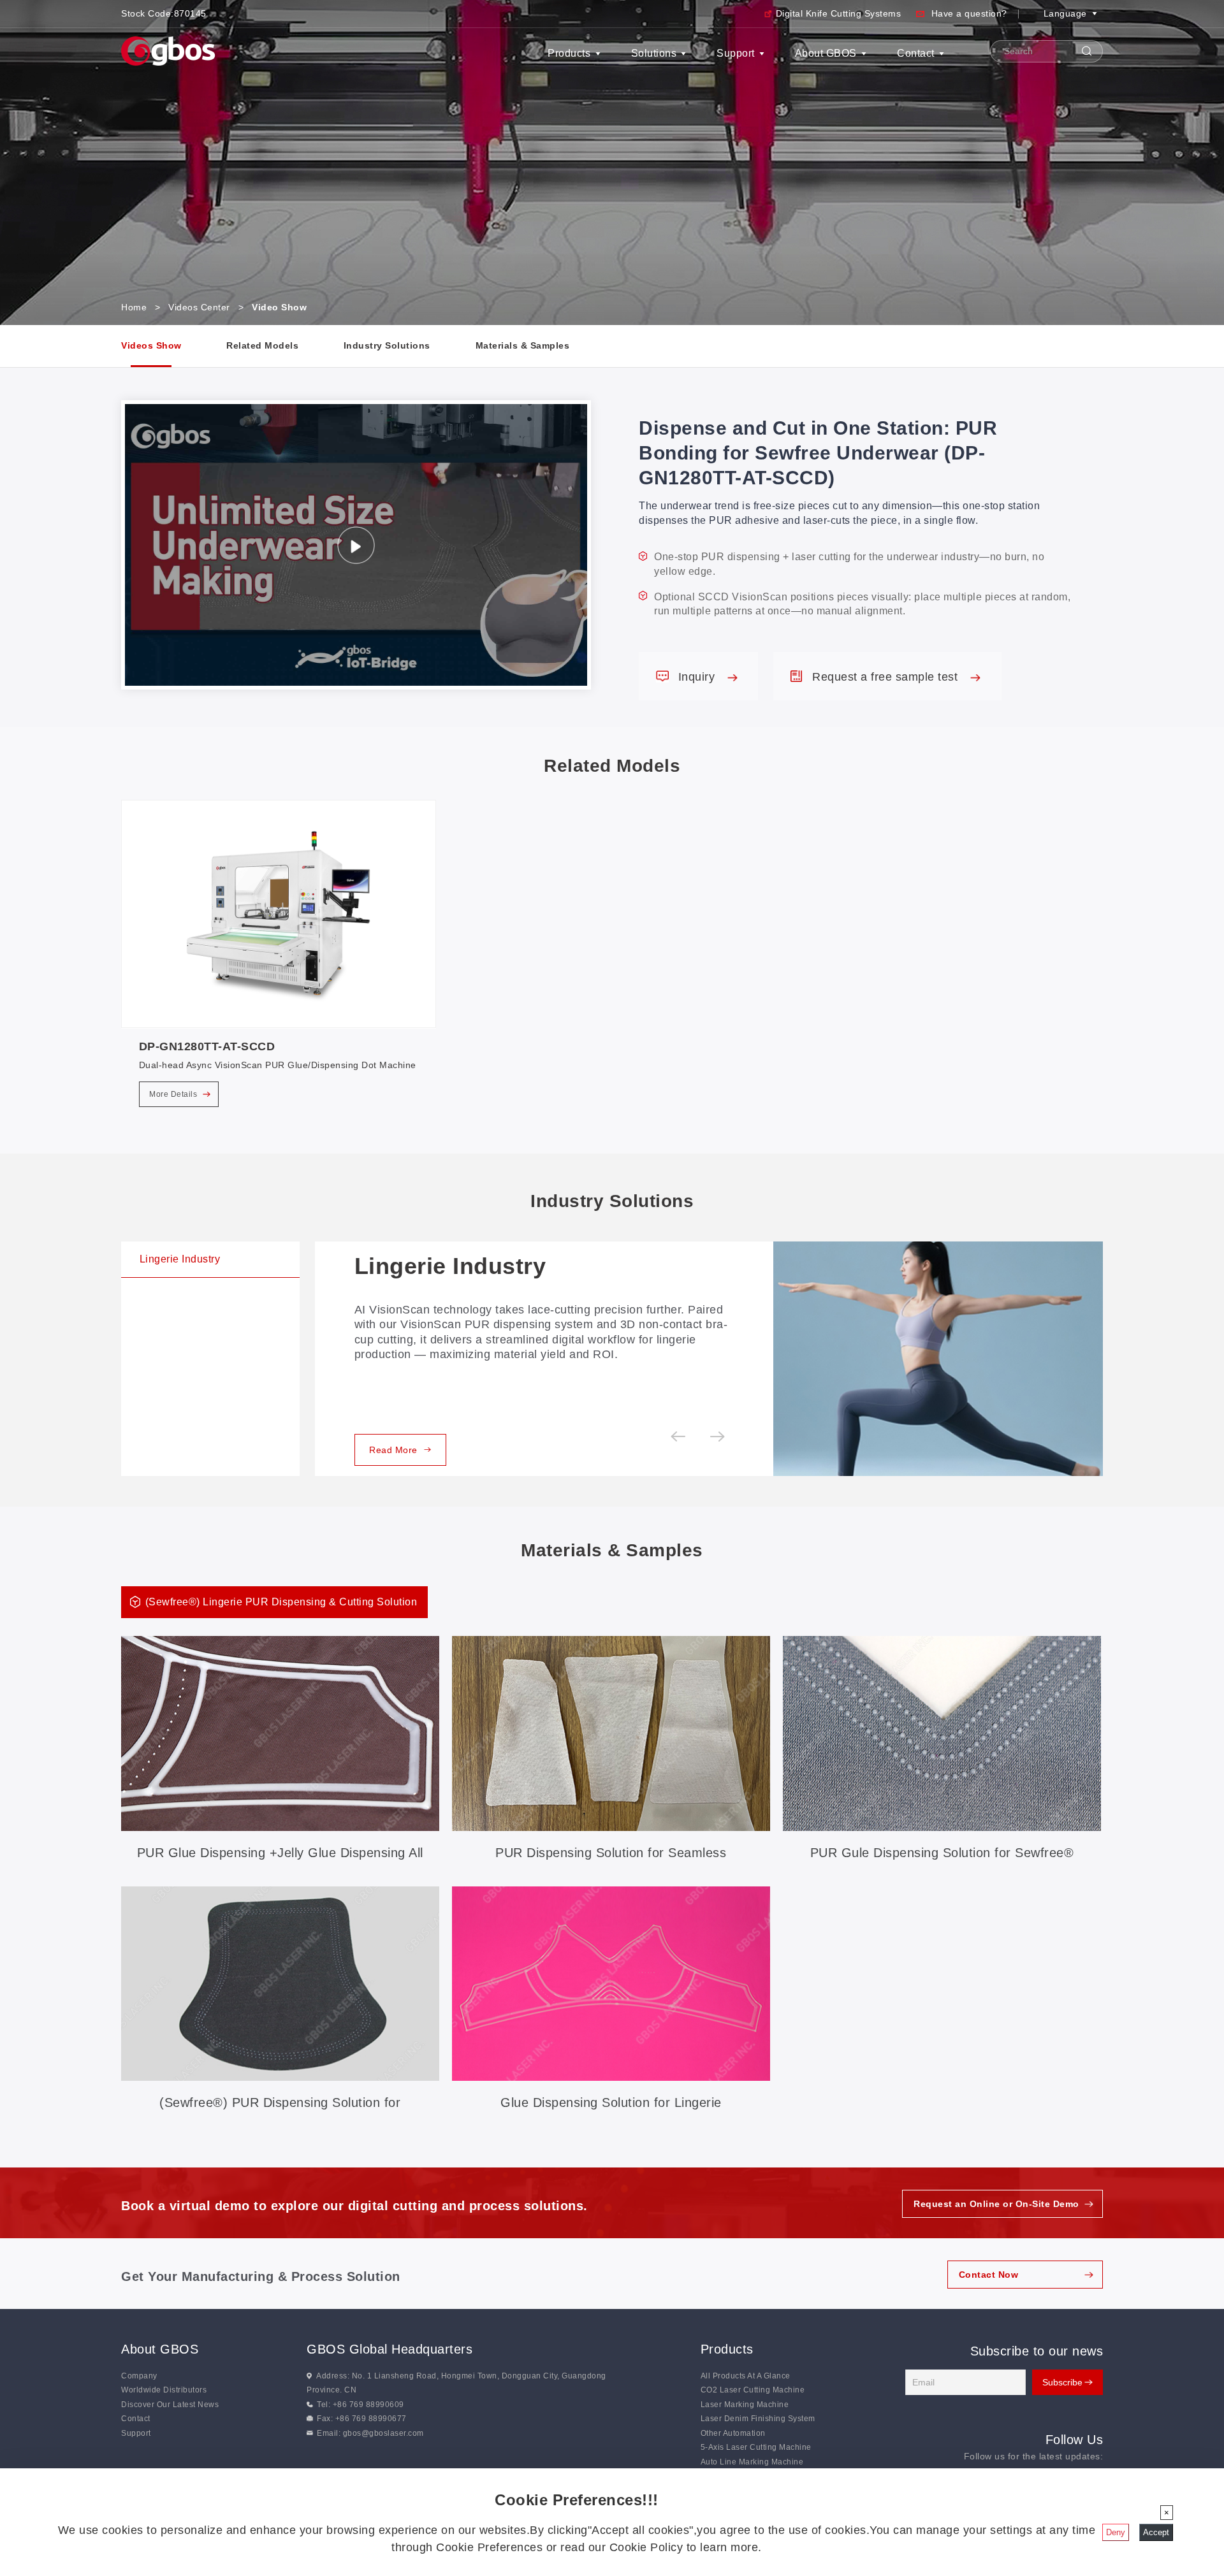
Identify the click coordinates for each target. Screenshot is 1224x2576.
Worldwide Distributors (164, 2390)
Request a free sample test (887, 677)
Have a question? (969, 13)
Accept (1156, 2532)
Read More (393, 1450)
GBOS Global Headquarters (390, 2349)
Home (134, 307)
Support (736, 53)
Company (139, 2376)
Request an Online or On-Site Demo (996, 2204)
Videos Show (151, 345)
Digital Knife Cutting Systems (839, 13)
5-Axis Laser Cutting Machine (756, 2447)
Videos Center (199, 307)
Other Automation (733, 2433)
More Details (174, 1094)
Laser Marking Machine (745, 2405)
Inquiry (698, 677)
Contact (916, 53)
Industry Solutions (387, 345)
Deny (1116, 2532)
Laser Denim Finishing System (758, 2419)
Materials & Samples (523, 345)
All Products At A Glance (746, 2376)
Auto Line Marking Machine (752, 2462)
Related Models (262, 345)
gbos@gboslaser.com (383, 2433)
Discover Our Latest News (170, 2405)
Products (569, 53)
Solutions (654, 53)
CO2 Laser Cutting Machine (753, 2390)
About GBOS (826, 53)
